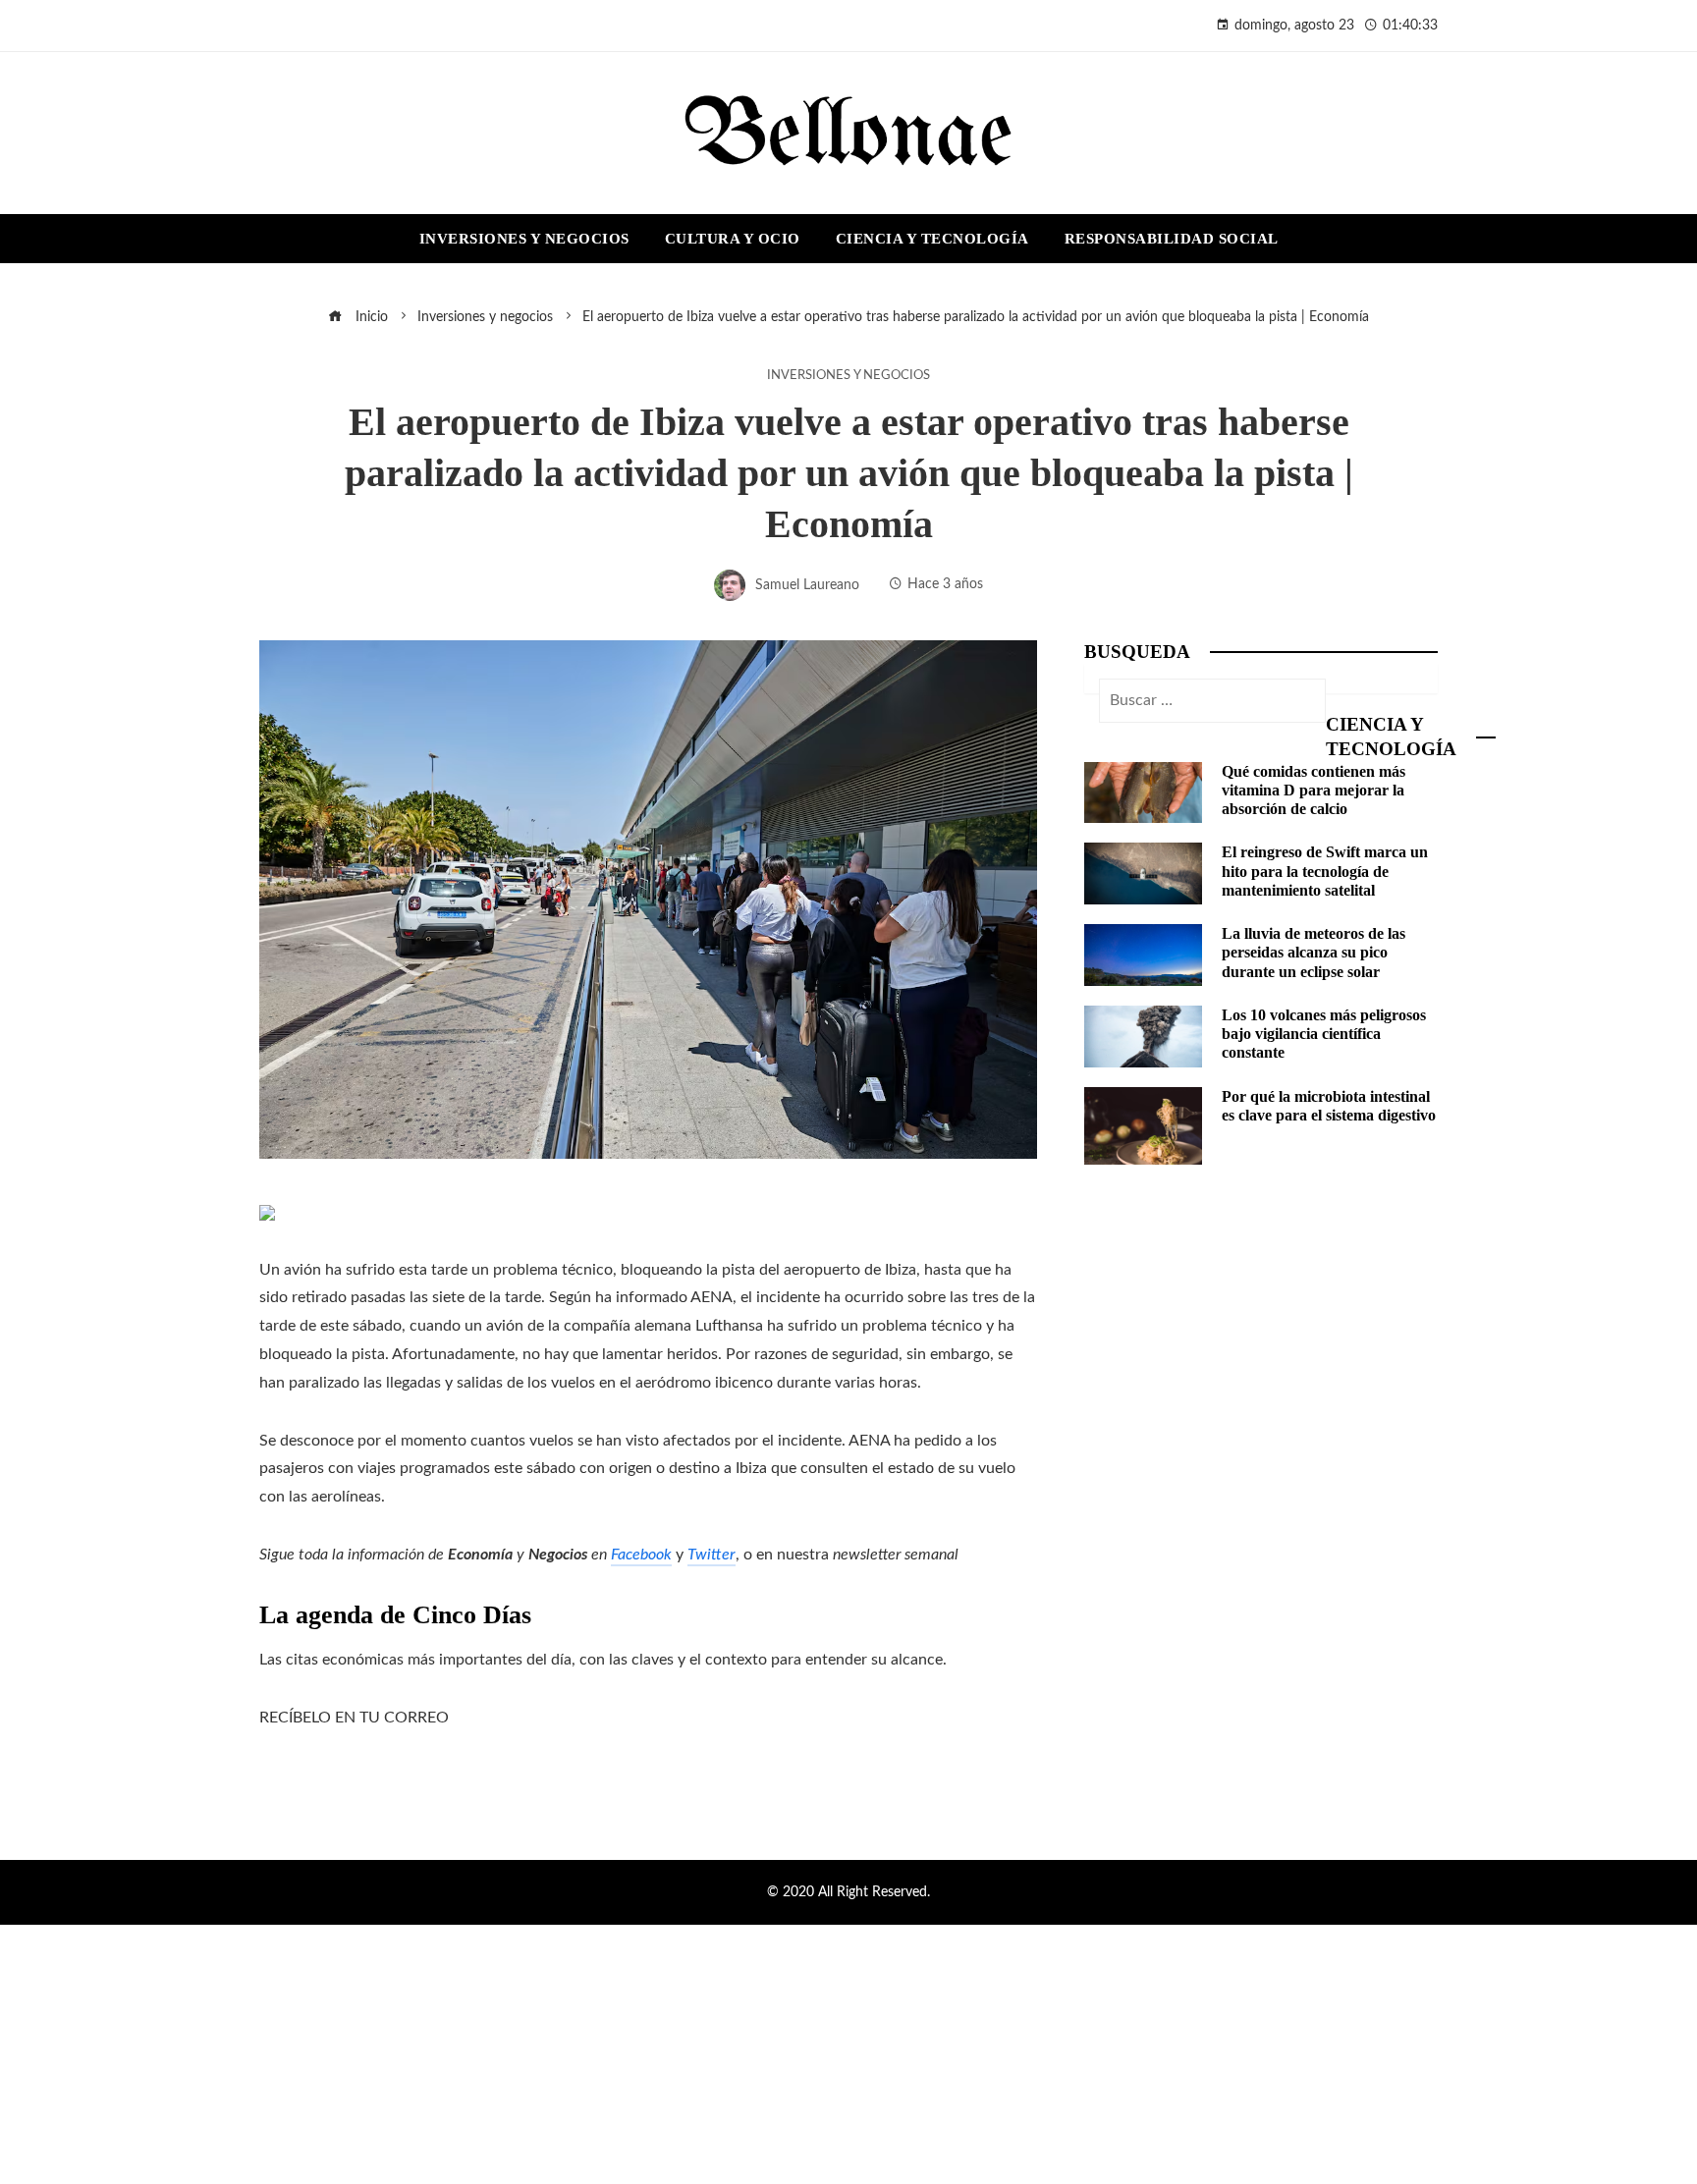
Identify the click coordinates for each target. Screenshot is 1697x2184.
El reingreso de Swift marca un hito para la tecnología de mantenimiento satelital (1325, 871)
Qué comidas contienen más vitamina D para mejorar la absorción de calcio (1314, 790)
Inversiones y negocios (848, 375)
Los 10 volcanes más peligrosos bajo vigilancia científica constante (1324, 1034)
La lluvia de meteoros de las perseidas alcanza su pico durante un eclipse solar (1314, 952)
